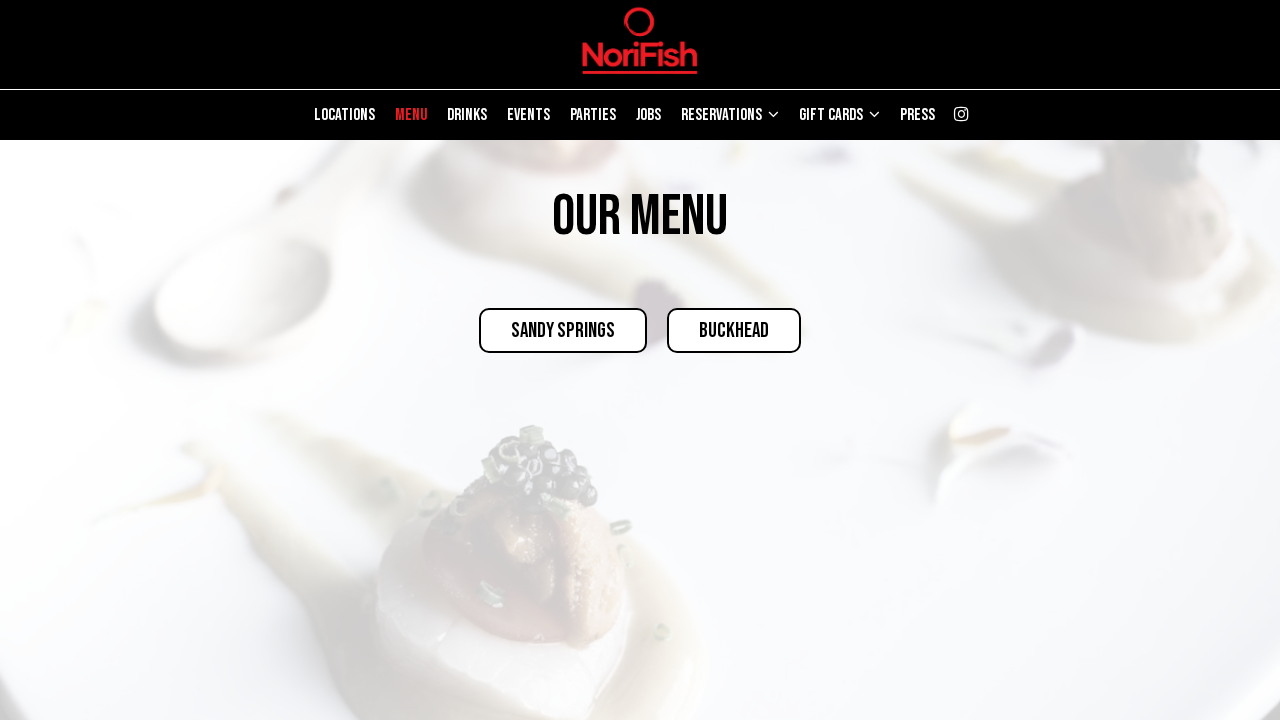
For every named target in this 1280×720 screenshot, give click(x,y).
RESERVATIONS (723, 115)
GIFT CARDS (832, 115)
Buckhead (734, 330)
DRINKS (467, 115)
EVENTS (528, 115)
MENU (411, 115)
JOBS (648, 115)
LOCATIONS (344, 115)
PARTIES (593, 115)
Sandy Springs (563, 330)
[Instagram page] (961, 114)
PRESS (917, 115)
